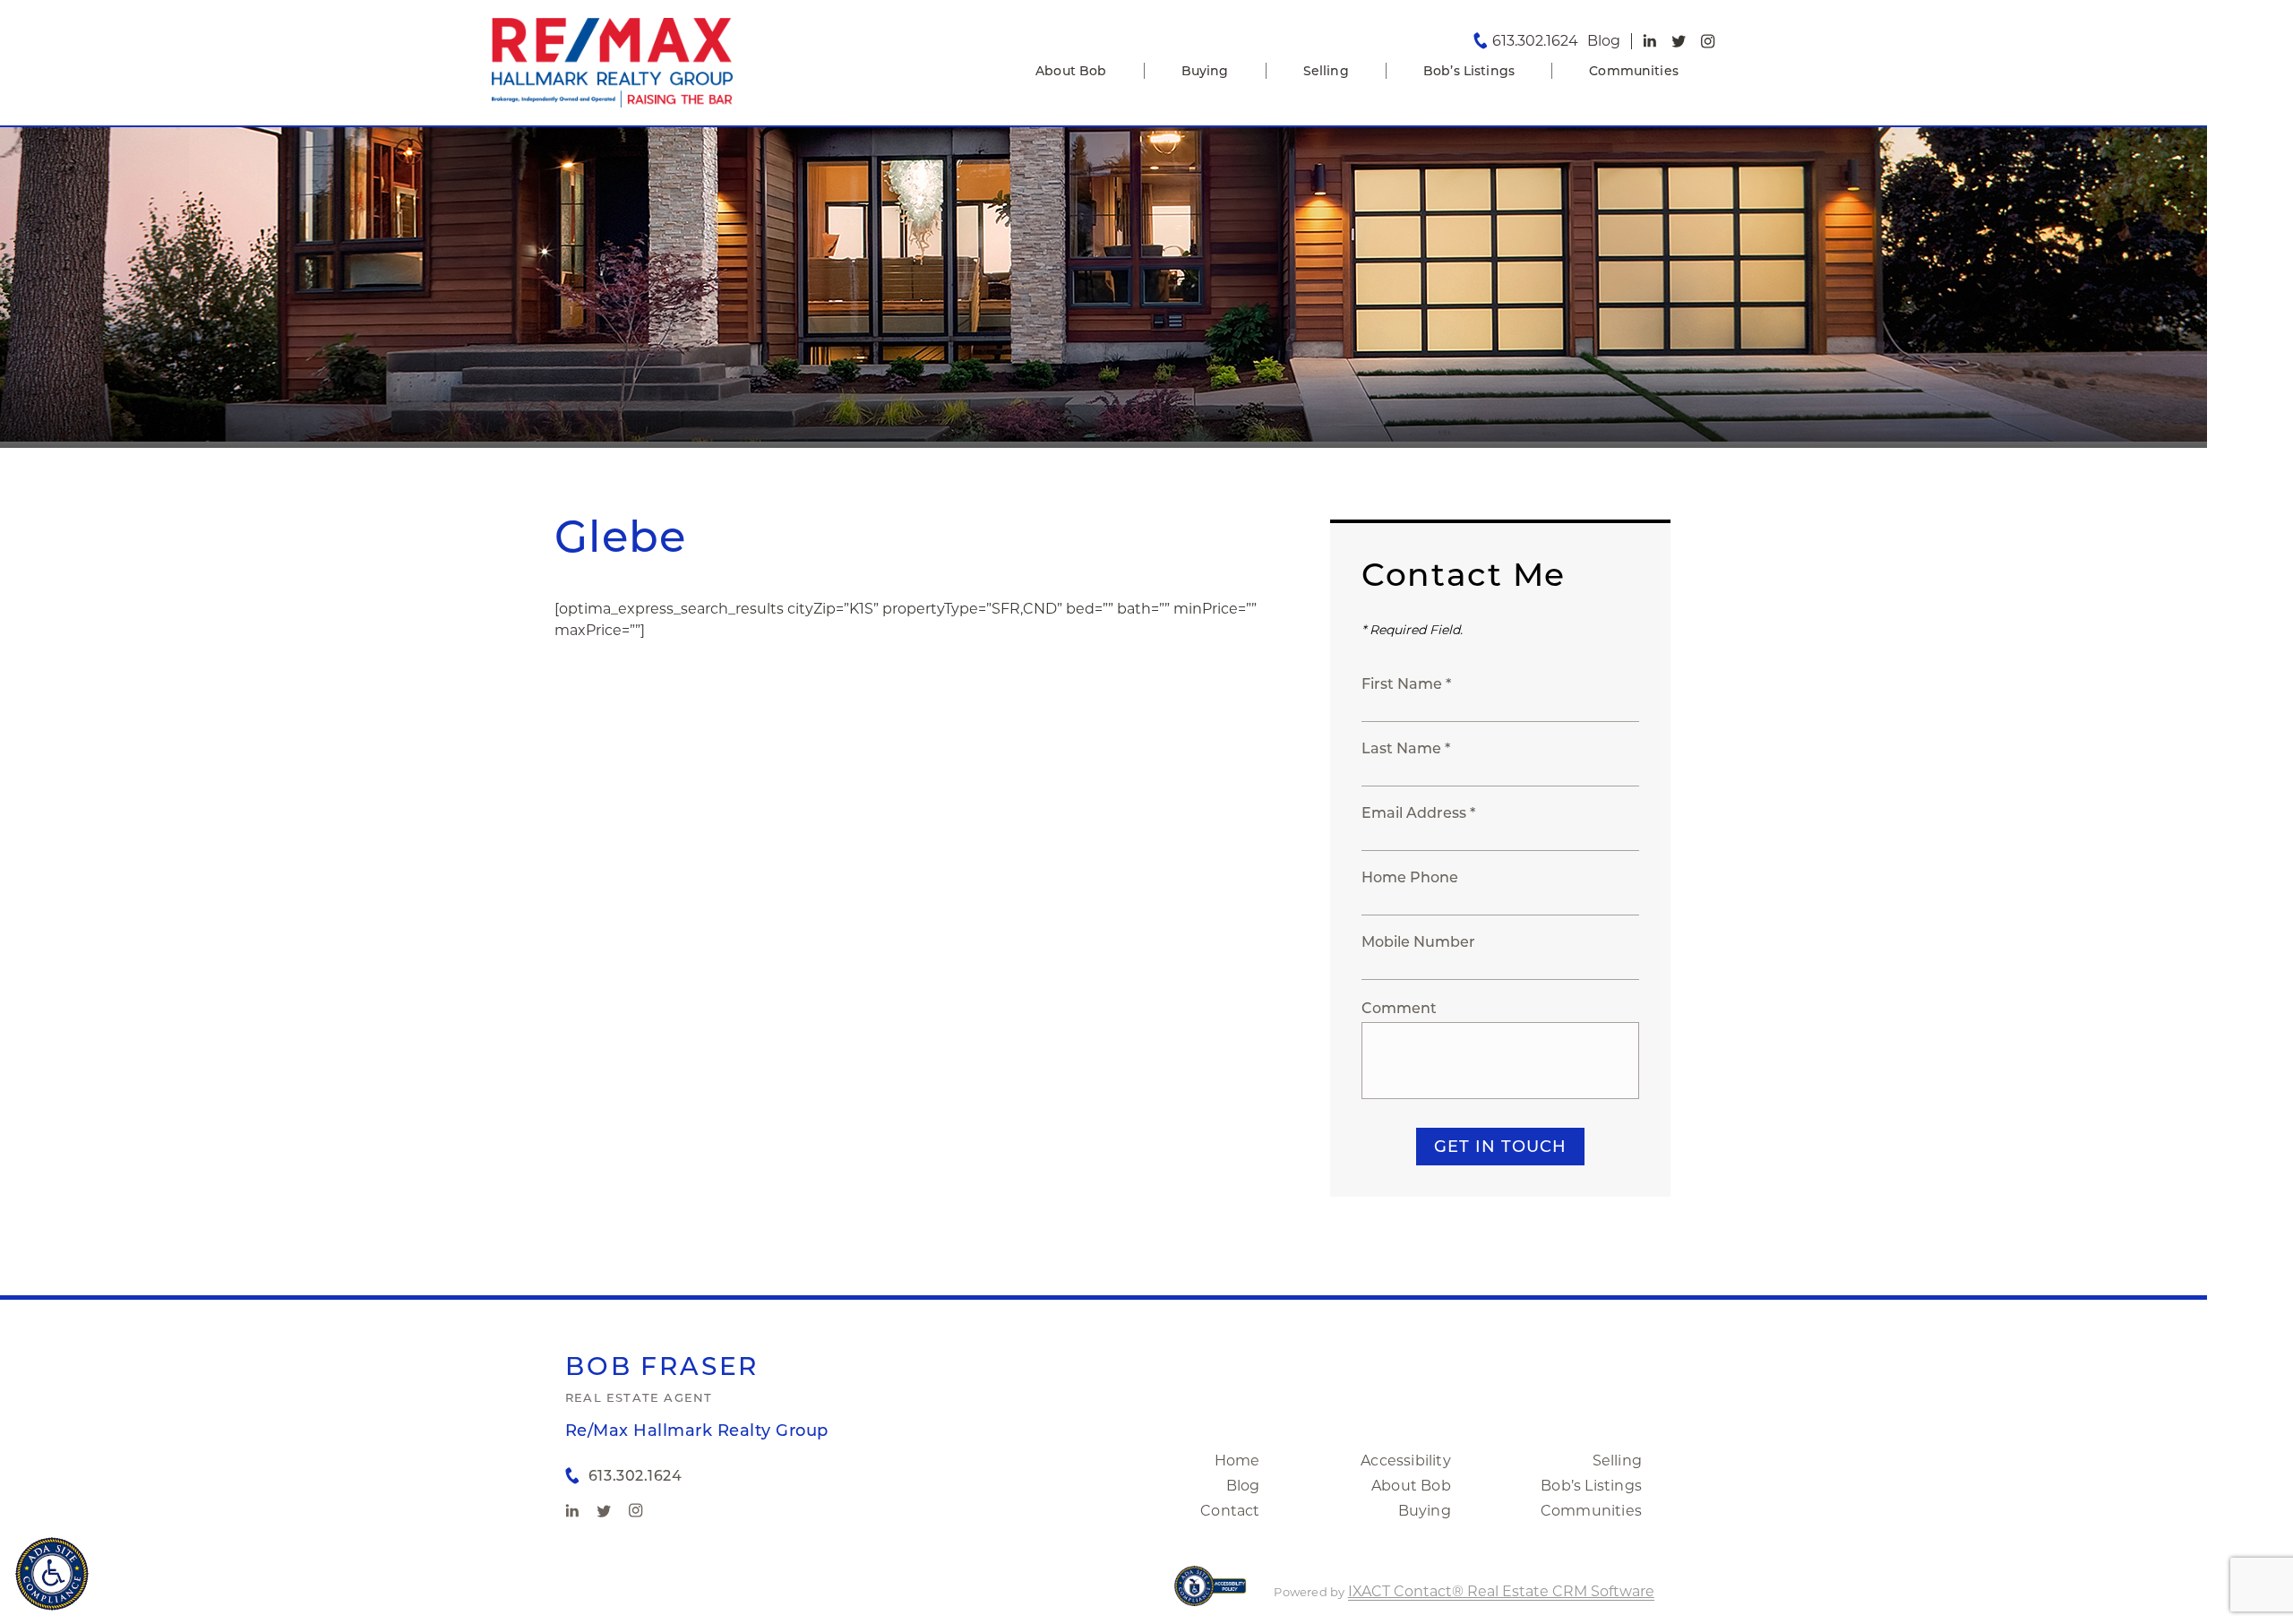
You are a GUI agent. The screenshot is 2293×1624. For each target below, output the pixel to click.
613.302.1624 (1535, 41)
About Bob (1071, 71)
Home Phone (1410, 877)
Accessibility (1406, 1461)
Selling (1326, 71)
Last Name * (1406, 748)
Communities (1634, 71)
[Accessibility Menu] (52, 1574)
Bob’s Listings (1469, 71)
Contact (1230, 1511)
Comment (1399, 1008)
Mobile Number (1418, 942)
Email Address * (1418, 813)
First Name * (1406, 684)
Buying (1205, 71)
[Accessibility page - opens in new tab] (1211, 1595)
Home (1237, 1461)
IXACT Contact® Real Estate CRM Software (1501, 1591)
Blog (1243, 1486)
